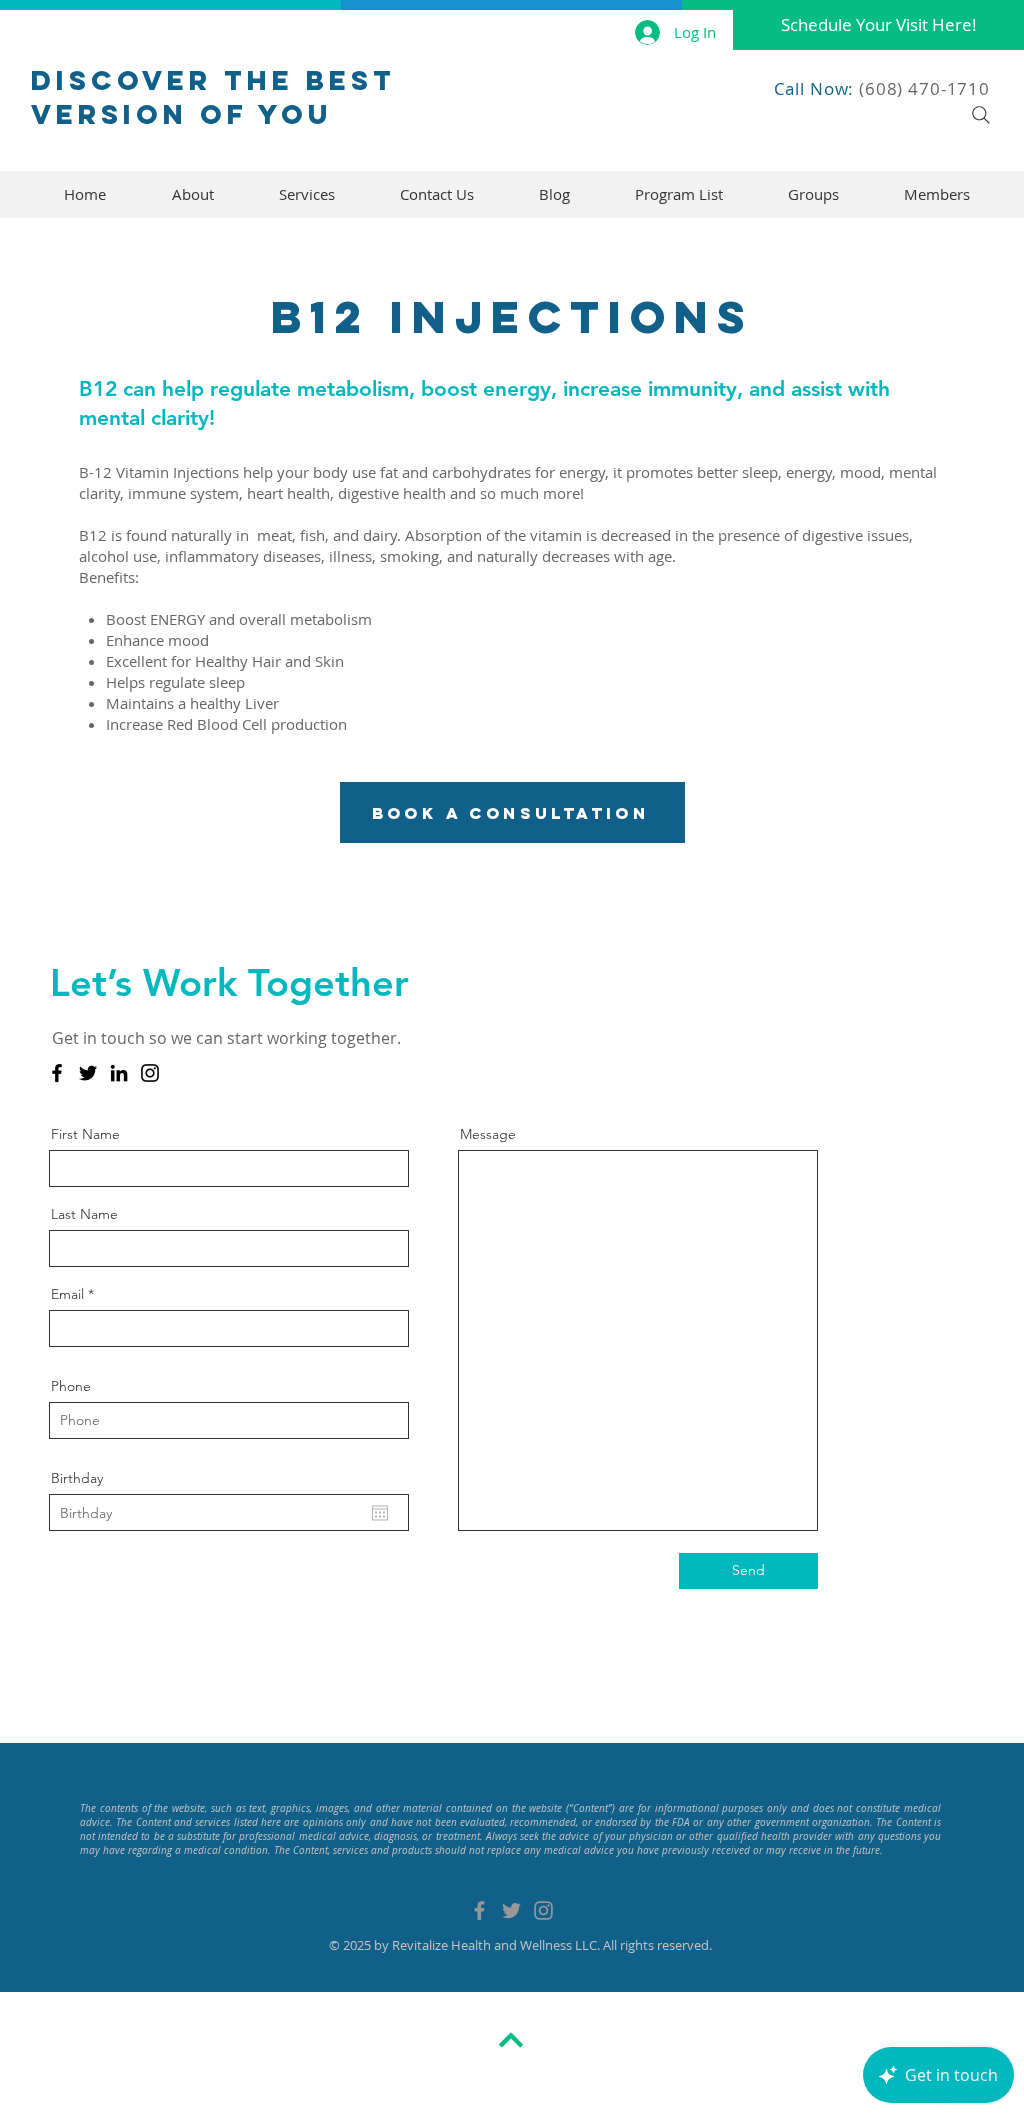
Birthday (77, 1478)
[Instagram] (150, 1073)
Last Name (84, 1214)
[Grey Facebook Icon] (479, 1910)
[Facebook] (57, 1073)
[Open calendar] (380, 1513)
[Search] (981, 115)
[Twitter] (88, 1073)
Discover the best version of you (213, 97)
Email (67, 1294)
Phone (71, 1386)
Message (488, 1134)
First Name (85, 1134)
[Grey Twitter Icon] (511, 1910)
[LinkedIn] (119, 1073)
